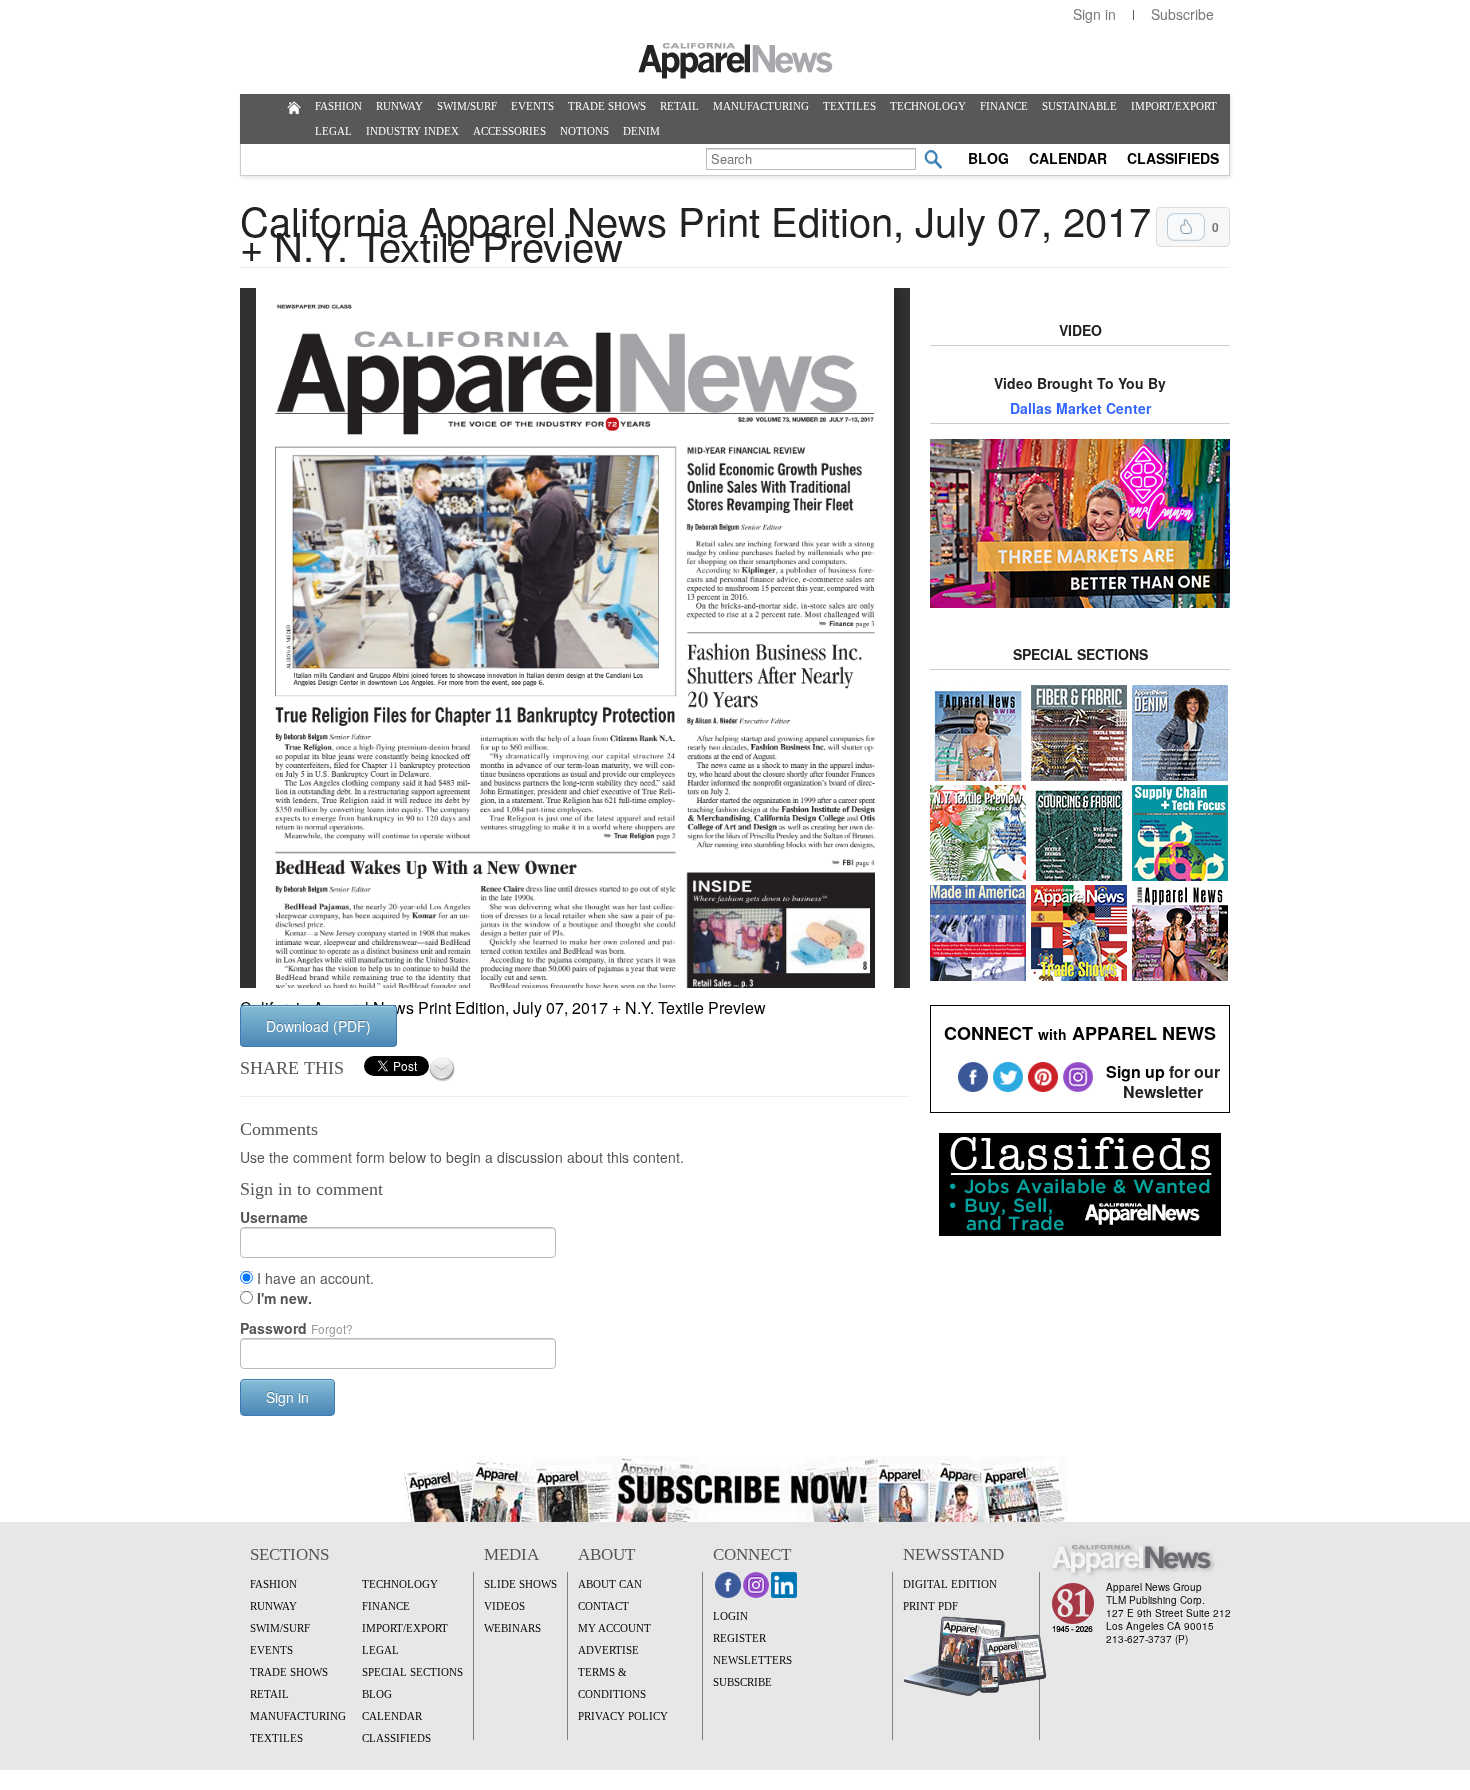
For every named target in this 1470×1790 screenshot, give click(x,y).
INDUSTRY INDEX (412, 131)
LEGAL (333, 131)
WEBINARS (512, 1628)
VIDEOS (504, 1606)
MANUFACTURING (761, 106)
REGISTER (739, 1638)
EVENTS (532, 106)
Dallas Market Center (1080, 408)
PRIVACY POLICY (623, 1716)
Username (274, 1217)
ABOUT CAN (610, 1584)
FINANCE (1004, 106)
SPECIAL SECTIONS (412, 1672)
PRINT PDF (930, 1606)
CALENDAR (1068, 158)
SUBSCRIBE (742, 1682)
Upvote (1186, 227)
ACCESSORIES (509, 131)
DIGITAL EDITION (950, 1584)
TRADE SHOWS (607, 106)
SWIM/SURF (467, 106)
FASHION (338, 106)
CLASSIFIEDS (1173, 158)
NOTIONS (584, 131)
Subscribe (1182, 14)
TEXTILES (849, 106)
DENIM (641, 131)
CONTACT (603, 1606)
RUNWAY (399, 106)
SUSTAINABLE (1079, 106)
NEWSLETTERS (752, 1660)
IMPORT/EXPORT (1174, 106)
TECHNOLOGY (928, 106)
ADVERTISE (608, 1650)
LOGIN (730, 1616)
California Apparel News (735, 61)
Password (296, 1328)
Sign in (1094, 14)
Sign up (1135, 1071)
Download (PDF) (318, 1026)
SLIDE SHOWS (520, 1584)
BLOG (988, 158)
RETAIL (679, 106)
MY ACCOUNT (614, 1628)
